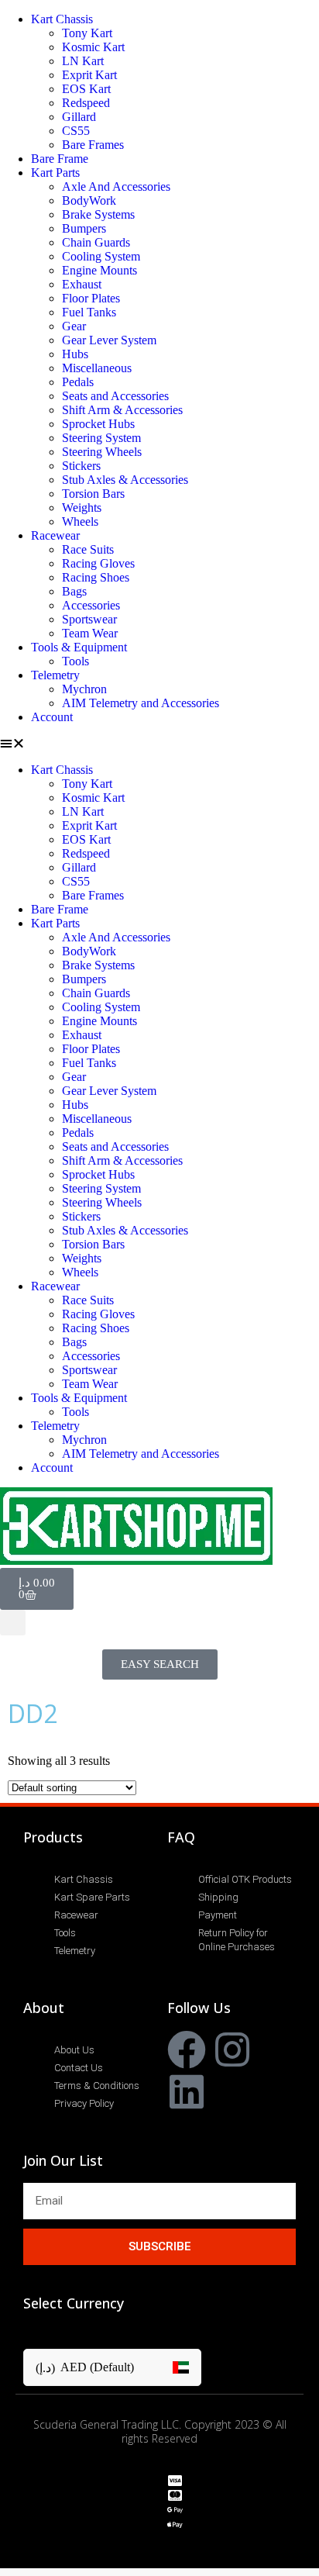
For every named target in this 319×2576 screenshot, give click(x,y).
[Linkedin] (187, 2091)
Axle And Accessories (116, 186)
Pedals (78, 382)
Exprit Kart (89, 75)
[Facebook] (187, 2049)
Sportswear (89, 619)
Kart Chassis (62, 19)
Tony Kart (87, 33)
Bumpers (84, 228)
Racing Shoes (96, 577)
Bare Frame (60, 159)
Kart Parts (55, 173)
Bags (74, 591)
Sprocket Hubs (98, 424)
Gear (74, 326)
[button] (159, 744)
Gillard (79, 117)
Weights (82, 508)
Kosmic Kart (93, 47)
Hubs (75, 354)
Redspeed (86, 103)
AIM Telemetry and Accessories (141, 703)
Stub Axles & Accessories (125, 480)
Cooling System (101, 256)
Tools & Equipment (79, 647)
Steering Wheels (102, 452)
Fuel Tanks (89, 312)
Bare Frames (93, 145)
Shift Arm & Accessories (122, 410)
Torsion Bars (93, 494)
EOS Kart (86, 89)
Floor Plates (91, 298)
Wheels (80, 521)
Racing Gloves (98, 563)
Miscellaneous (97, 368)
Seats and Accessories (115, 396)
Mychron (84, 689)
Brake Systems (98, 214)
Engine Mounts (99, 270)
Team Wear (90, 633)
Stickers (81, 466)
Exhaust (82, 284)
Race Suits (88, 549)
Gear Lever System (109, 340)
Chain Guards (96, 242)
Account (52, 717)
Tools (75, 661)
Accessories (91, 605)
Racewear (55, 535)
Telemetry (55, 675)
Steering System (101, 438)
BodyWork (89, 200)
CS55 (76, 131)
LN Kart (83, 61)
